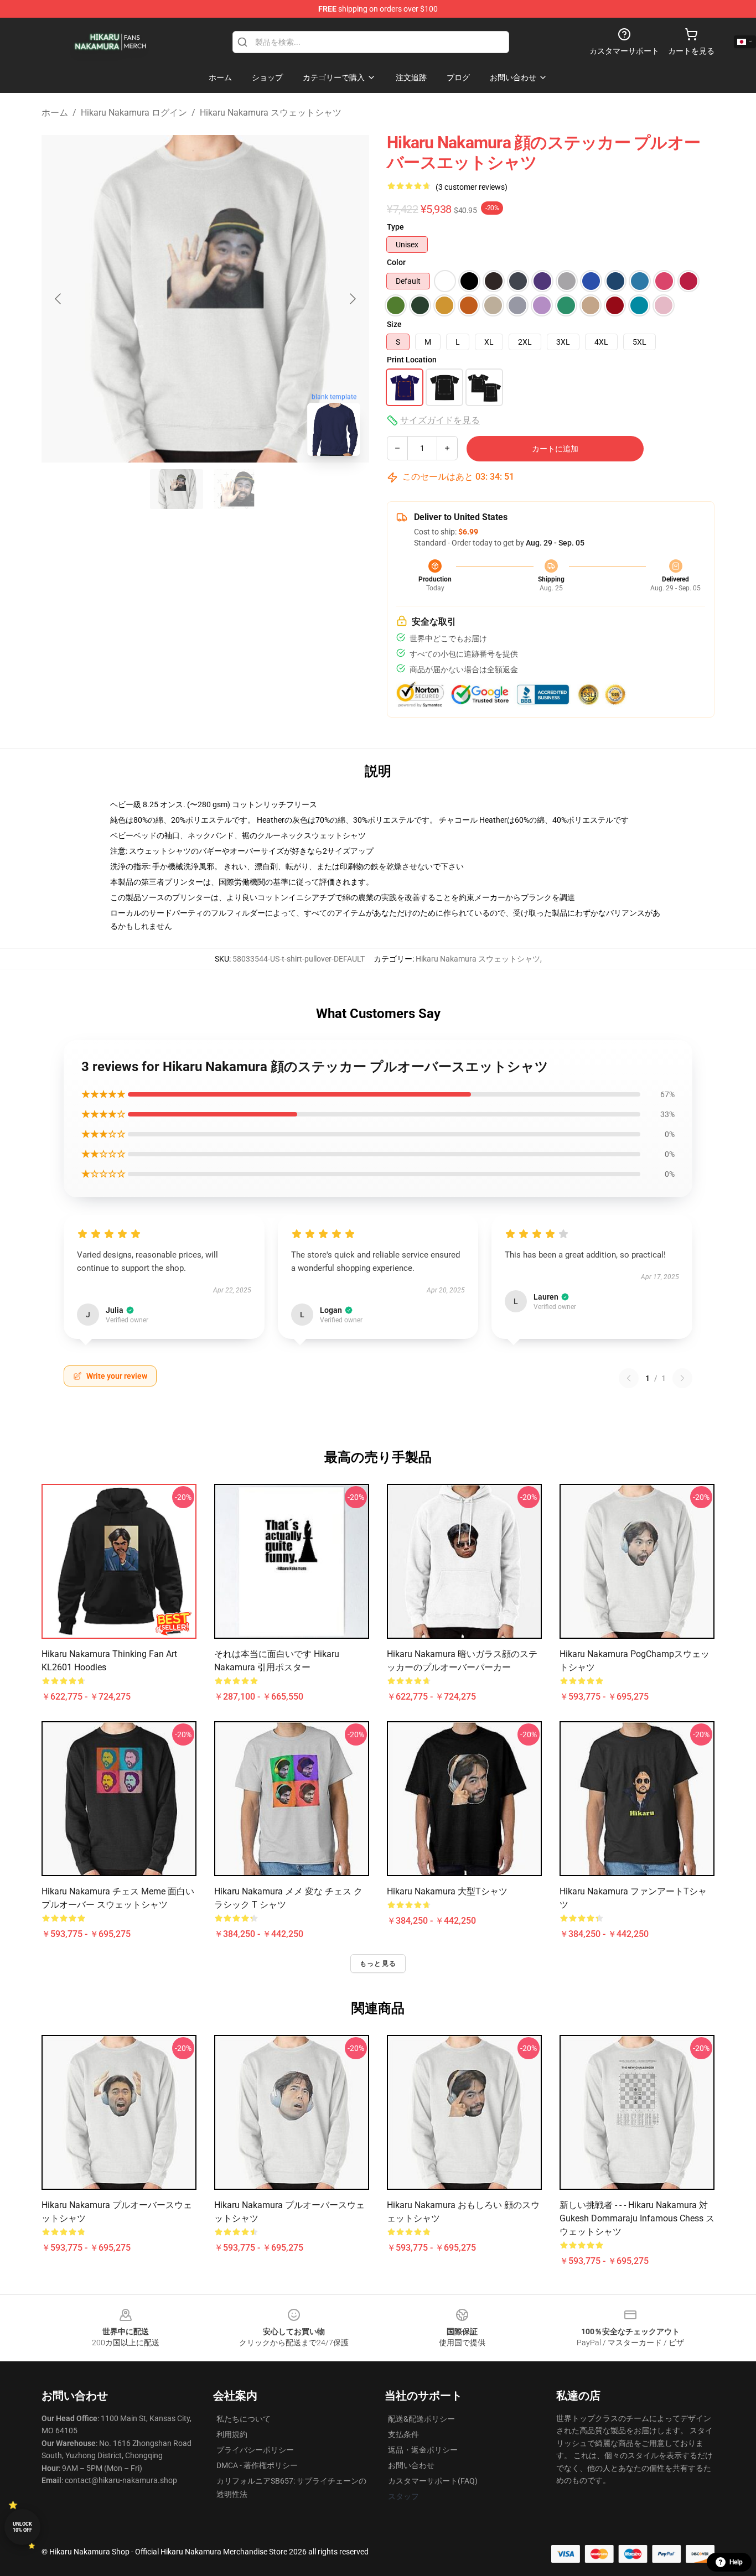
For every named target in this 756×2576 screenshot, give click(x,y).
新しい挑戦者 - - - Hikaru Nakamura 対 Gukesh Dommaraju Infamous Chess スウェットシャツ (637, 2218)
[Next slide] (352, 299)
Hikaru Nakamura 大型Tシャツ (447, 1891)
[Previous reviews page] (629, 1378)
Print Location (412, 360)
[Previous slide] (59, 299)
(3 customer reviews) (472, 187)
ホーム (55, 113)
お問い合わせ (411, 2465)
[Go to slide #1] (177, 489)
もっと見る (378, 1964)
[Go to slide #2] (234, 489)
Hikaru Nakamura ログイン (134, 113)
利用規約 (232, 2434)
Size (394, 324)
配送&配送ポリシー (421, 2419)
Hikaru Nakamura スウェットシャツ (271, 113)
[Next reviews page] (682, 1378)
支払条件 (403, 2434)
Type (395, 227)
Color (396, 262)
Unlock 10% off (22, 2527)
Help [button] (736, 2562)
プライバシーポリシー (255, 2450)
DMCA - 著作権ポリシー (257, 2465)
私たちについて (244, 2419)
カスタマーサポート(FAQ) (433, 2481)
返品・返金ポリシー (423, 2450)
